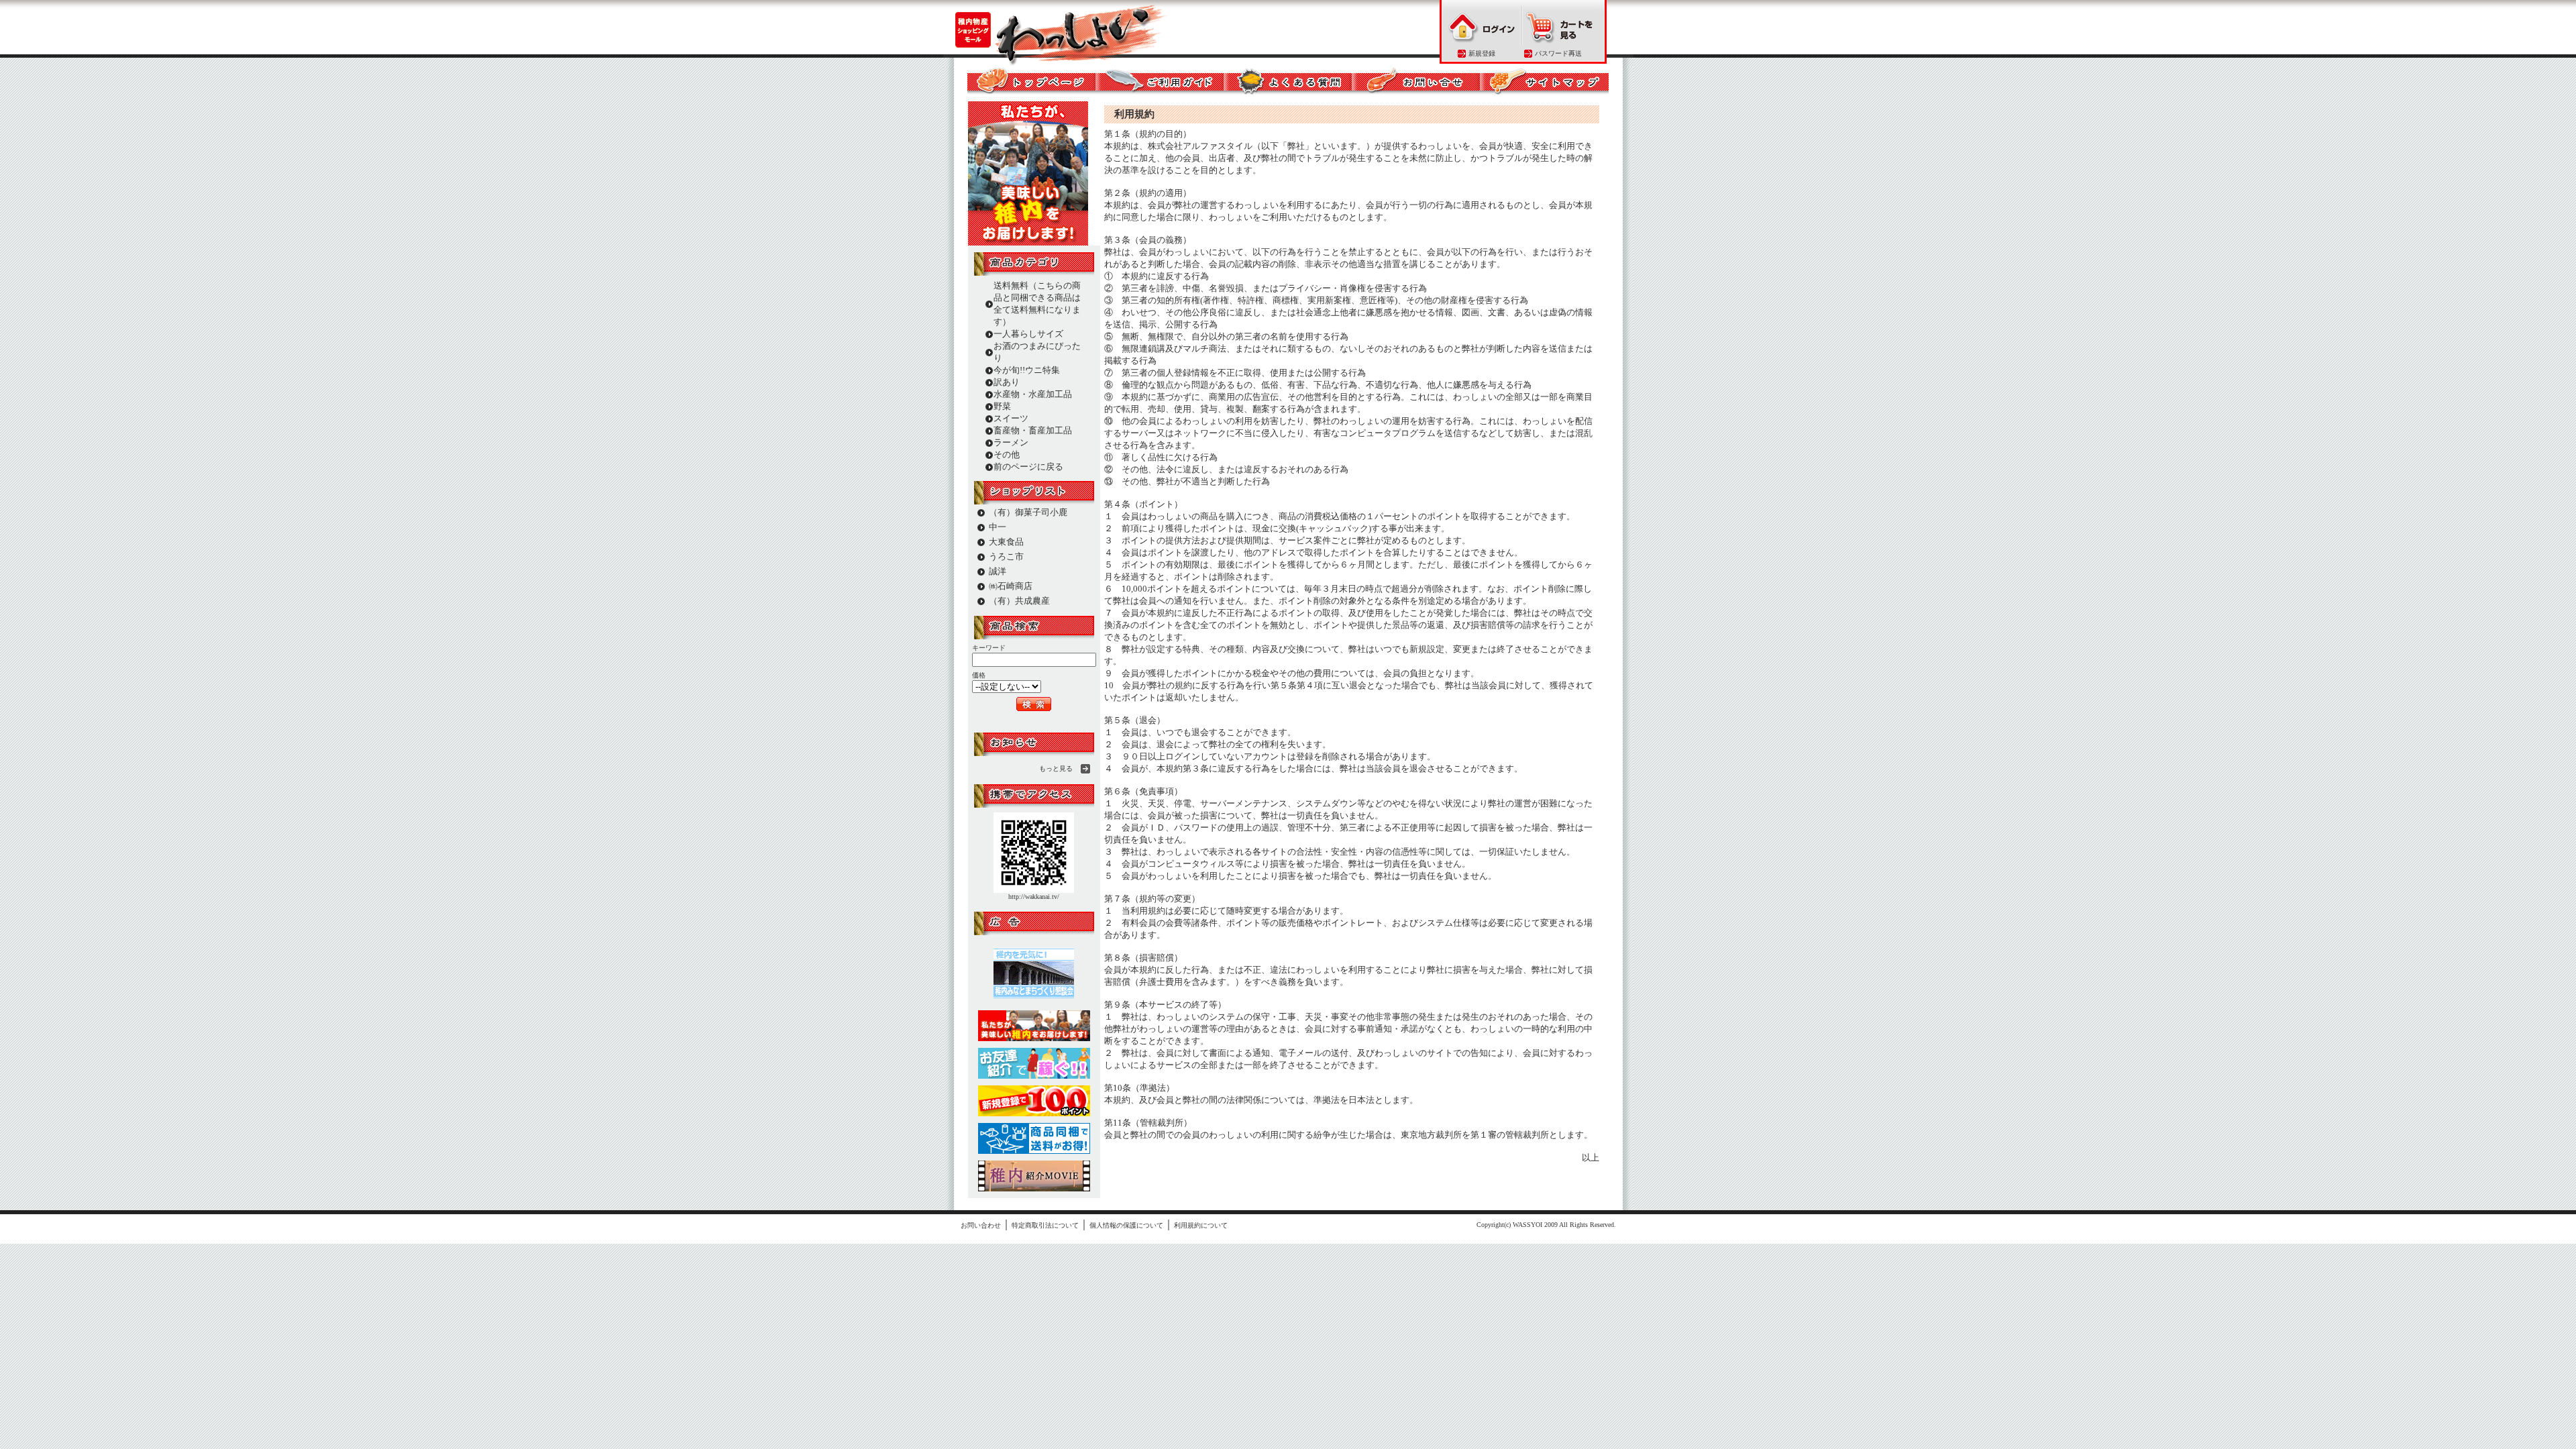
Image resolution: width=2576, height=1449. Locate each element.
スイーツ (1011, 418)
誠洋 (998, 571)
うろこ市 (1006, 556)
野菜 (1002, 406)
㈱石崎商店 (1011, 586)
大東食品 (1006, 542)
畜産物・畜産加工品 (1033, 430)
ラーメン (1011, 442)
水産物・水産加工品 (1033, 394)
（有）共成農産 (1019, 601)
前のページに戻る (1028, 467)
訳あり (1007, 382)
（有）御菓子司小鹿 (1028, 512)
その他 (1007, 454)
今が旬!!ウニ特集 (1027, 370)
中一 (998, 527)
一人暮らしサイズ (1028, 334)
